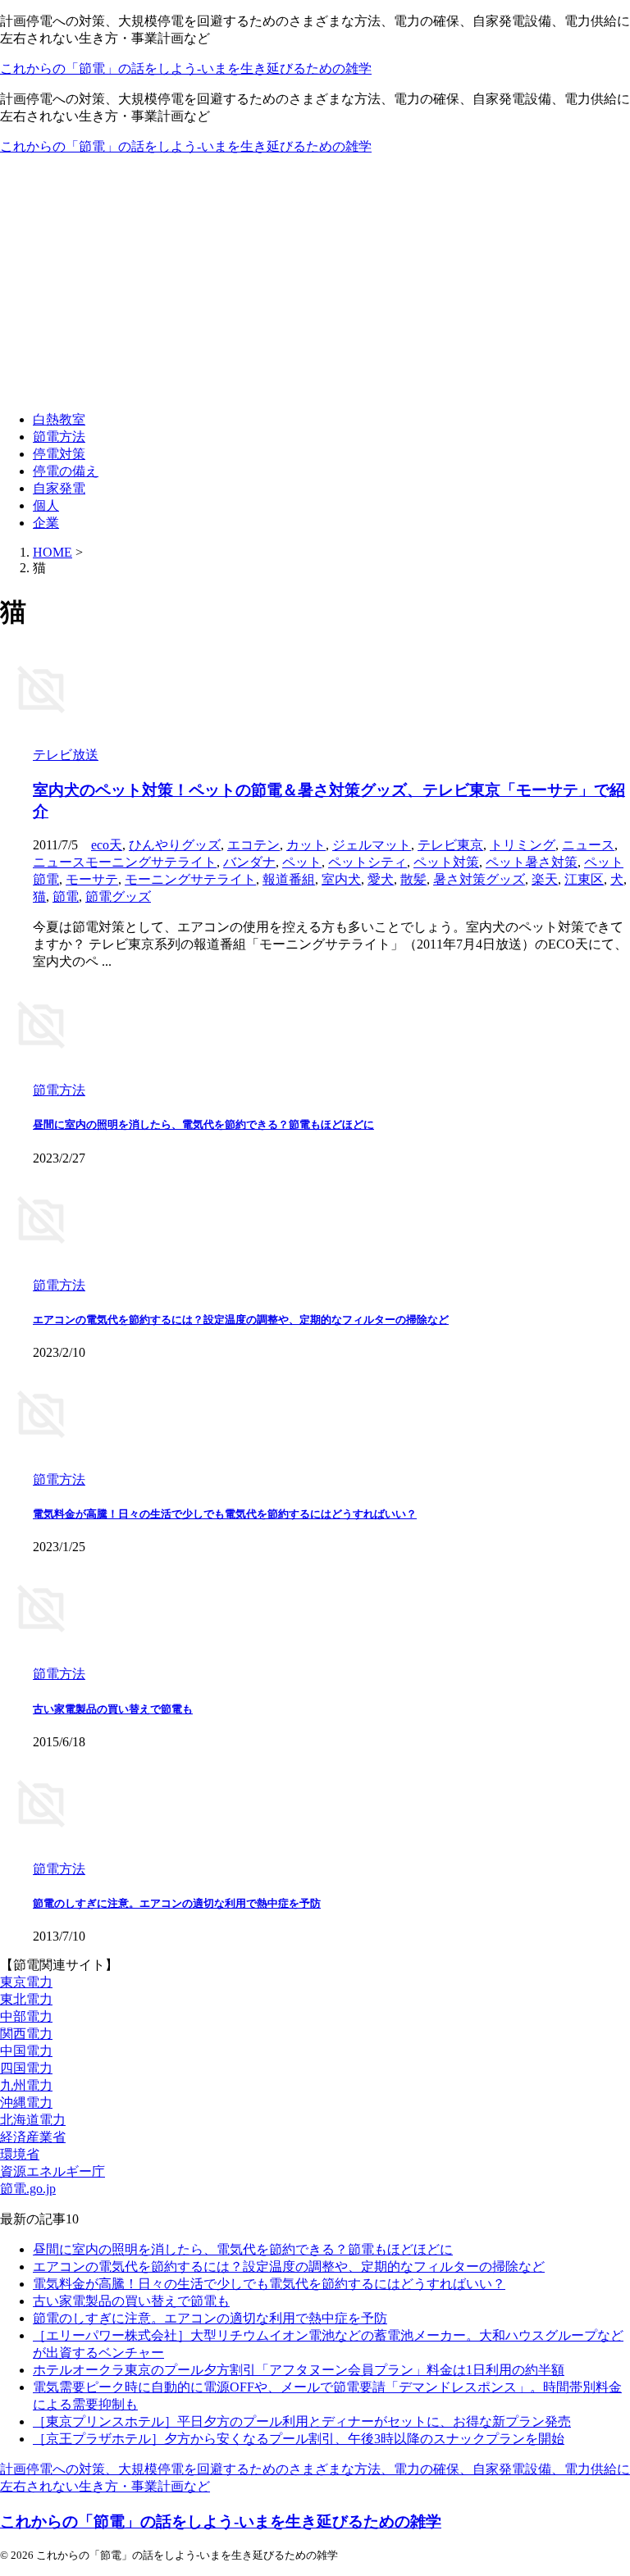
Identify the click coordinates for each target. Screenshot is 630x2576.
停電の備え (66, 471)
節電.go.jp (28, 2189)
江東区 (584, 879)
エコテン (253, 845)
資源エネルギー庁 (52, 2171)
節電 (66, 897)
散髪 (413, 879)
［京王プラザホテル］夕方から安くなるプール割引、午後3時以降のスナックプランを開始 (299, 2439)
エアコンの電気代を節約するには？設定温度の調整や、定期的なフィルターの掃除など (241, 1320)
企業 (46, 523)
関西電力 (26, 2034)
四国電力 (26, 2068)
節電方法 (59, 437)
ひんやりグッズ (175, 845)
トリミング (523, 845)
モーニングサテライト (190, 879)
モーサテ (92, 879)
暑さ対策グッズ (479, 879)
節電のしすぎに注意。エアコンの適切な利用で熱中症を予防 (177, 1903)
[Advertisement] (315, 284)
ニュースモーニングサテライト (125, 862)
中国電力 (26, 2051)
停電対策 (59, 454)
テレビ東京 (450, 845)
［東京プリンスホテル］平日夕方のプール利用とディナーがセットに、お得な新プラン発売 (302, 2421)
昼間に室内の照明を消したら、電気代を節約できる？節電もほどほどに (203, 1124)
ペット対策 (446, 862)
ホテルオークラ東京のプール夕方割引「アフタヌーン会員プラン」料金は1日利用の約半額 (299, 2370)
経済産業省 (33, 2137)
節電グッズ (118, 897)
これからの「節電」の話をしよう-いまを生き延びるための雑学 (186, 68)
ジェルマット (372, 845)
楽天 (545, 879)
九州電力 (26, 2085)
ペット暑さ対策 (532, 862)
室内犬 (341, 879)
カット (306, 845)
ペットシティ (367, 862)
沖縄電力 (26, 2103)
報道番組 (289, 879)
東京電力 (26, 1982)
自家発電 (59, 488)
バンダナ (249, 862)
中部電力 (26, 2016)
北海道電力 (33, 2120)
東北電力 (26, 1999)
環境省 (20, 2154)
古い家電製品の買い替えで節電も (113, 1709)
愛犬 (381, 879)
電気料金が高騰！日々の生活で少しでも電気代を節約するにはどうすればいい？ (225, 1514)
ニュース (588, 845)
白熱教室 (59, 419)
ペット (302, 862)
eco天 (107, 845)
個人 (46, 505)
